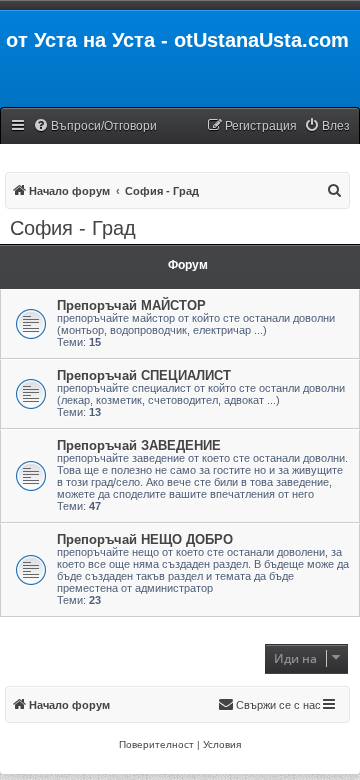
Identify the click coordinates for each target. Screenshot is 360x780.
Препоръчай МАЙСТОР (131, 305)
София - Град (73, 228)
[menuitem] (95, 126)
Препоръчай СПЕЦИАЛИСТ (144, 375)
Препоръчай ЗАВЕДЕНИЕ (139, 445)
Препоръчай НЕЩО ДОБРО (145, 539)
